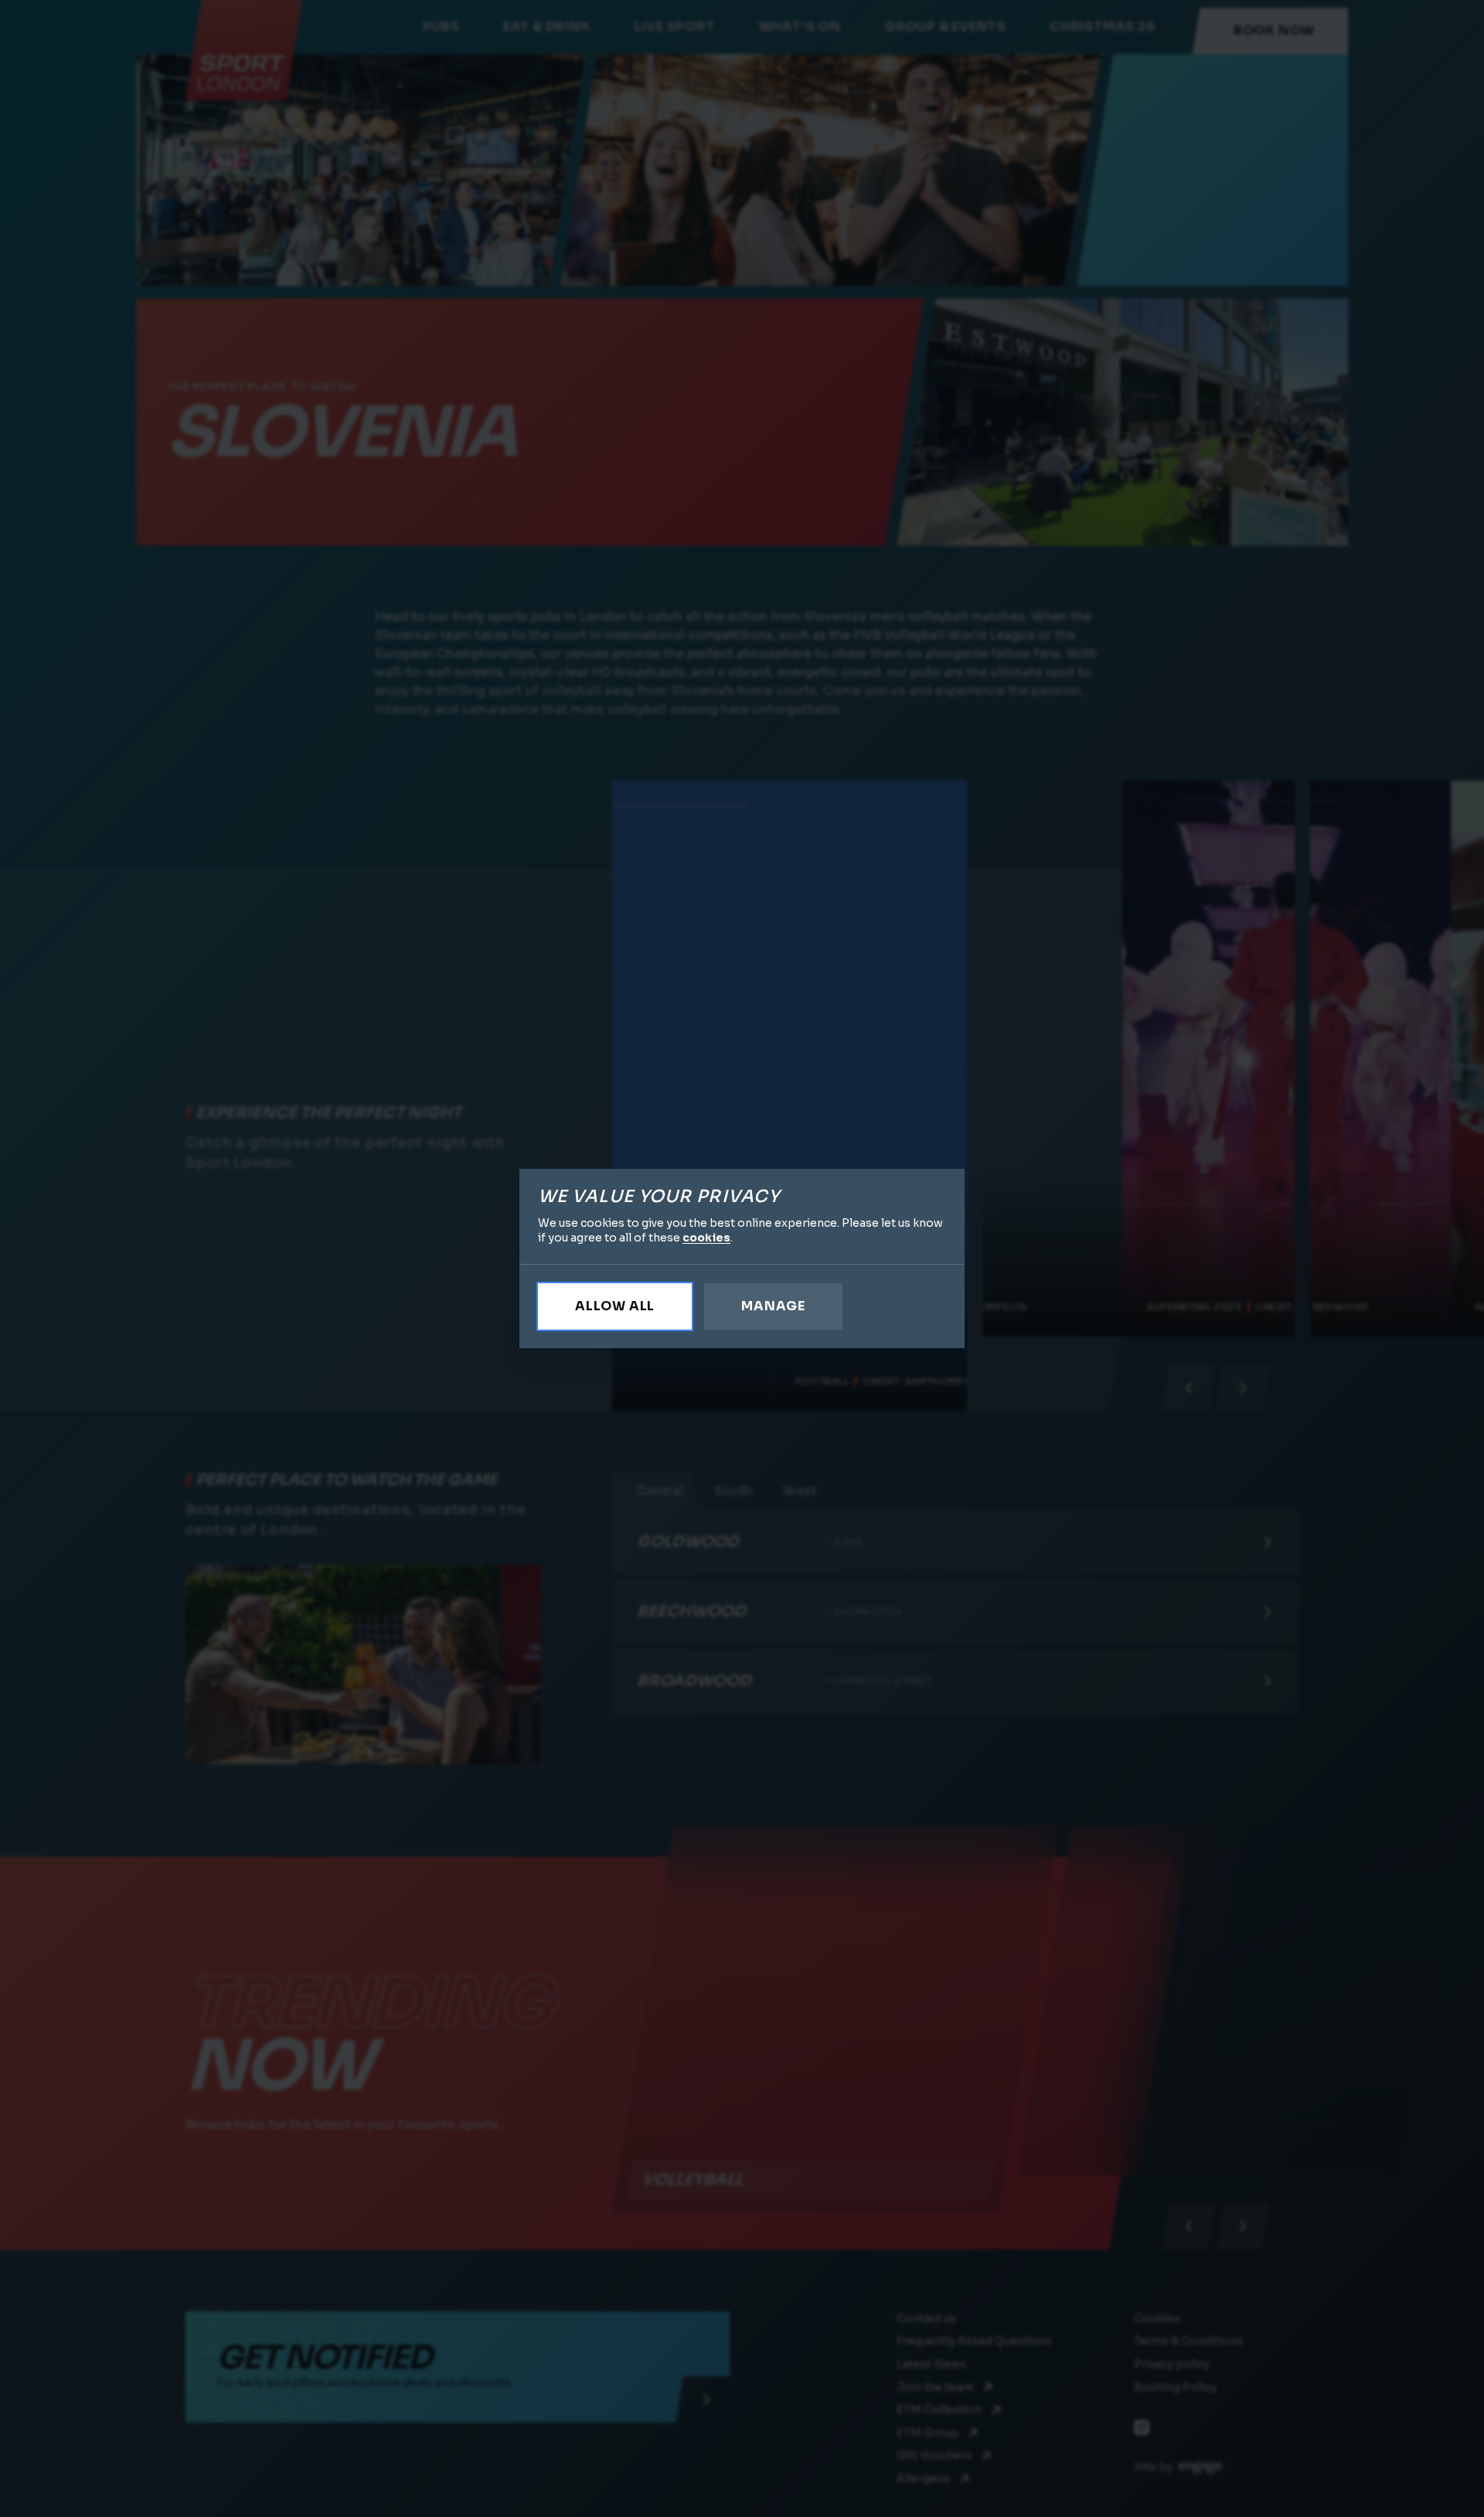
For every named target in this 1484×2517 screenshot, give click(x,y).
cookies (706, 1238)
